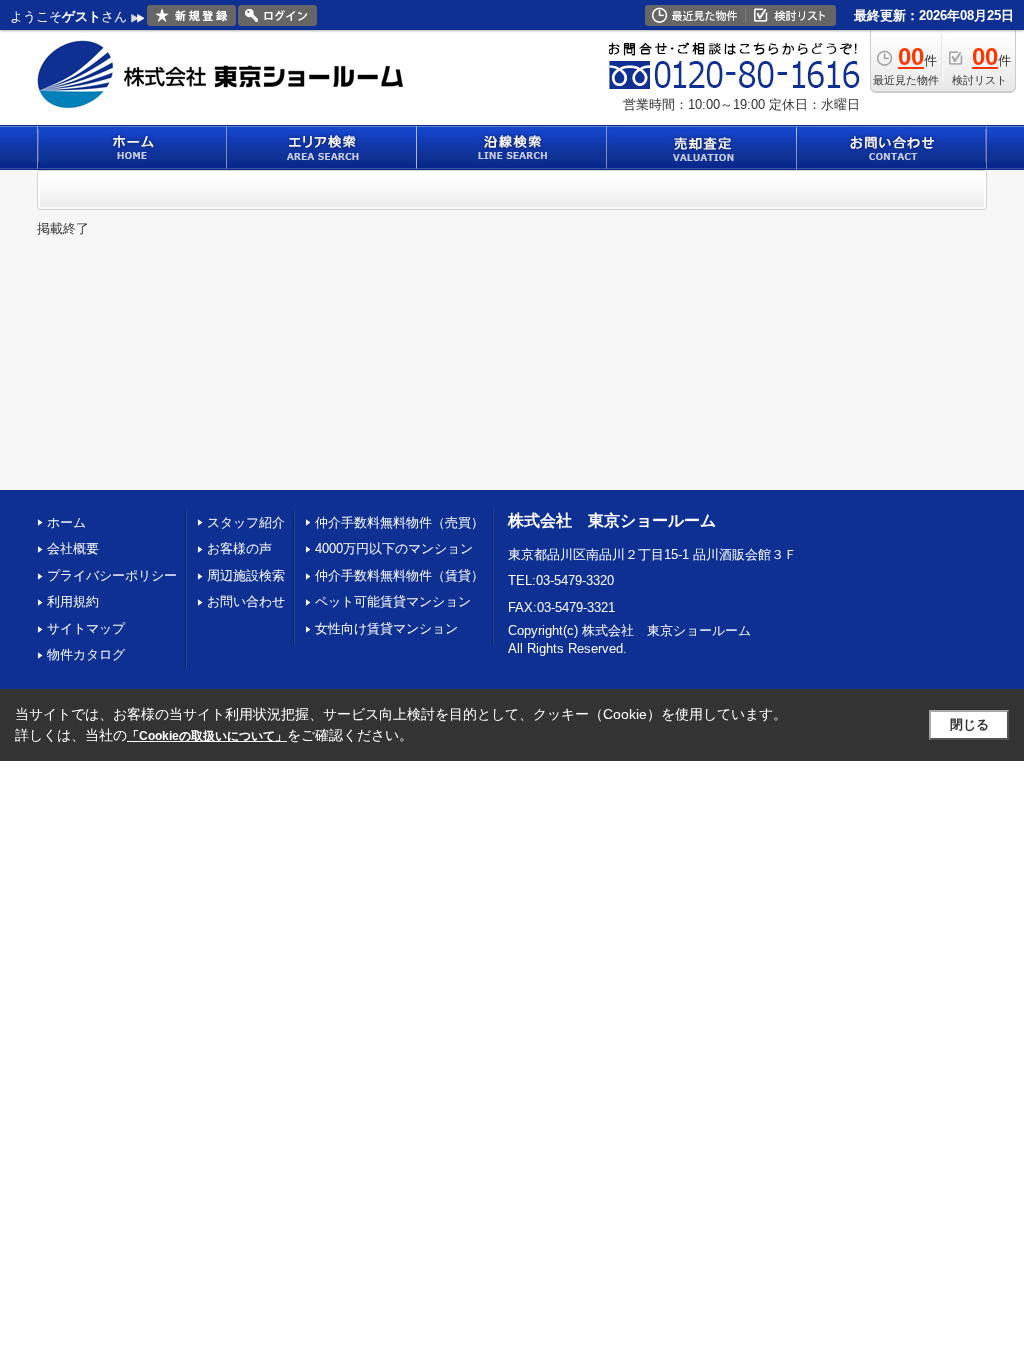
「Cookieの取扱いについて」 (207, 736)
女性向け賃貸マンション (386, 628)
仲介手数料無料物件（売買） (399, 522)
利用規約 (73, 601)
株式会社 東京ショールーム (612, 520)
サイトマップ (86, 628)
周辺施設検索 (246, 575)
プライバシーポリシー (112, 575)
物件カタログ (86, 654)
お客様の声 (239, 548)
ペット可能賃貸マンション (393, 601)
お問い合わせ (246, 601)
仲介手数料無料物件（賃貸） (399, 575)
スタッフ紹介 (246, 522)
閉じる (969, 724)
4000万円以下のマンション (394, 548)
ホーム (66, 522)
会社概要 (73, 548)
